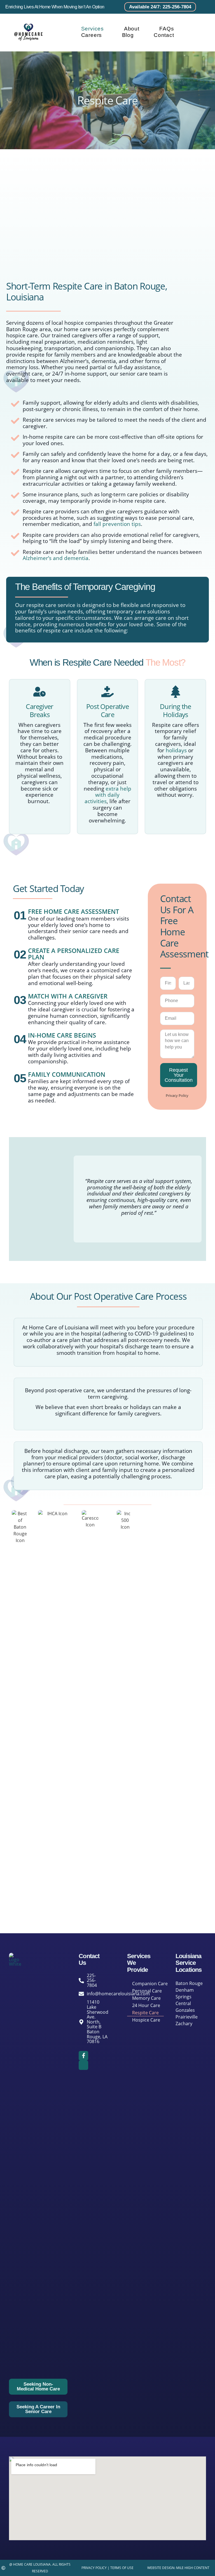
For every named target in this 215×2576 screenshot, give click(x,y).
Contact (164, 35)
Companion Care (150, 1984)
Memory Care (146, 1998)
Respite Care (145, 2013)
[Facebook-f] (83, 2056)
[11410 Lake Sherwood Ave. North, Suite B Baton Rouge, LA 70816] (82, 2022)
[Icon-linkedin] (83, 2065)
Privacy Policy (177, 1095)
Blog (128, 35)
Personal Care (147, 1991)
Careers (92, 35)
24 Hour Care (146, 2005)
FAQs (167, 29)
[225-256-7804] (82, 1981)
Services (93, 29)
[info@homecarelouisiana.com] (82, 1994)
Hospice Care (146, 2020)
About (132, 29)
